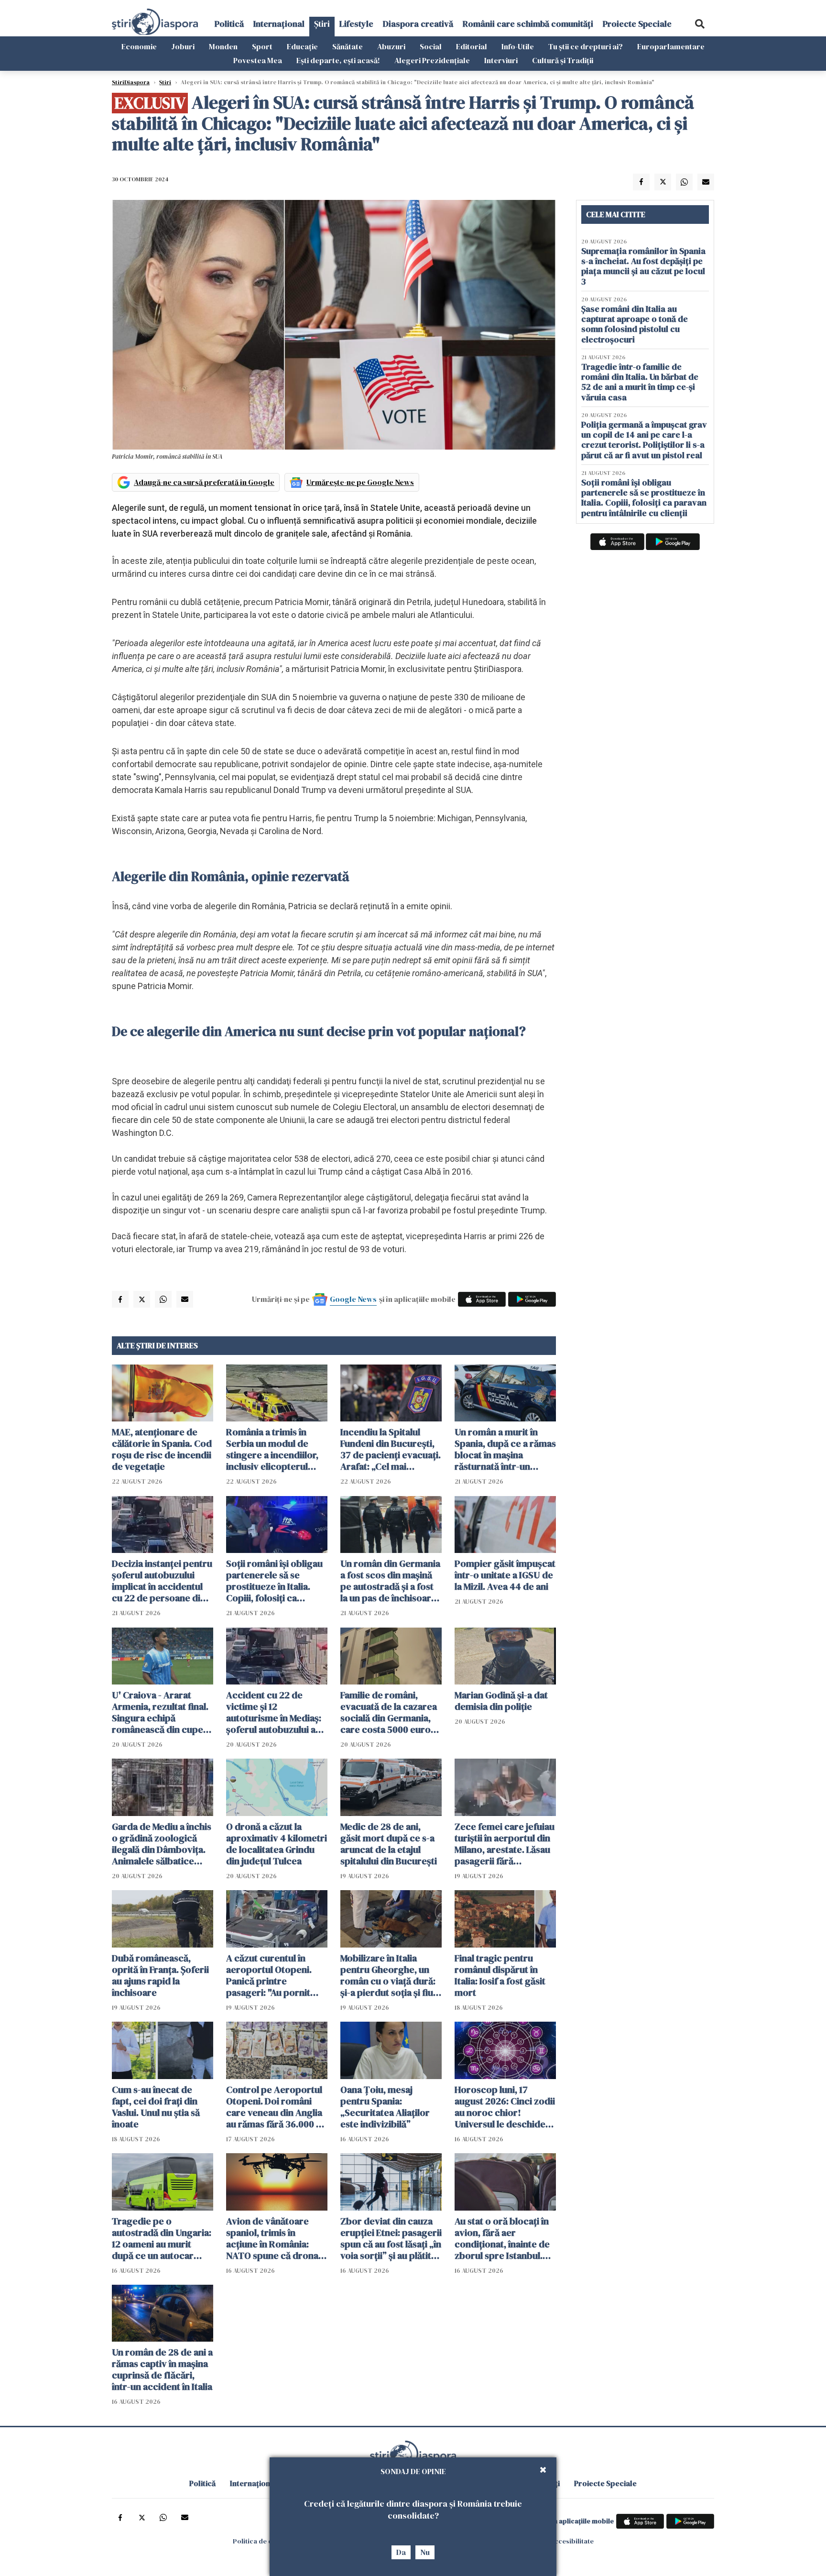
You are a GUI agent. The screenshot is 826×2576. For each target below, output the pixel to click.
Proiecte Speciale (637, 24)
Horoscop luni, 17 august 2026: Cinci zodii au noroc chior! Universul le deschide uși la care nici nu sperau (505, 2107)
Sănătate (348, 46)
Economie (139, 46)
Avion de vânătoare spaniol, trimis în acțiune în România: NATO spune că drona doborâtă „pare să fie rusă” (272, 2238)
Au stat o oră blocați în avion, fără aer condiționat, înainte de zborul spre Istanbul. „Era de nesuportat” (502, 2238)
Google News (353, 1299)
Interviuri (501, 60)
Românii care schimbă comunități (528, 24)
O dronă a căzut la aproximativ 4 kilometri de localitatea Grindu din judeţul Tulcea (277, 1844)
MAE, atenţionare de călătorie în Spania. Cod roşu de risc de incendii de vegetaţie (162, 1449)
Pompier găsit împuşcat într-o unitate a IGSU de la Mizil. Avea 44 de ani (505, 1575)
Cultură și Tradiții (563, 60)
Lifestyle (356, 24)
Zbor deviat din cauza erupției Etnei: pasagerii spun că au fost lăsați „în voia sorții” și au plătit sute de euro (391, 2238)
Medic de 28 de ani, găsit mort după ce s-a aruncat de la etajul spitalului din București (389, 1844)
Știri (322, 24)
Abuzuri (391, 46)
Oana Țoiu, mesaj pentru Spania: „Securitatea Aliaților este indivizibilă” (385, 2107)
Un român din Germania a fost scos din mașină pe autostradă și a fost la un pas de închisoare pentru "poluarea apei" (390, 1581)
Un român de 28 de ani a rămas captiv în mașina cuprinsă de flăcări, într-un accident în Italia (162, 2369)
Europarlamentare (671, 46)
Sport (262, 46)
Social (431, 46)
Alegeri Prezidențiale (432, 60)
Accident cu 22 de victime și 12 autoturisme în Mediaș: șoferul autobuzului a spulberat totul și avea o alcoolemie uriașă (277, 1712)
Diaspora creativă (418, 24)
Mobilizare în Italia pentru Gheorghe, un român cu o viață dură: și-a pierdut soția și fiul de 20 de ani (388, 1975)
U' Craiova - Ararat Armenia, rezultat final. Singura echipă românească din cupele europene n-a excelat (161, 1712)
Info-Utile (518, 46)
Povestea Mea (258, 60)
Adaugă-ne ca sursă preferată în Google (204, 482)
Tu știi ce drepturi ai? (586, 46)
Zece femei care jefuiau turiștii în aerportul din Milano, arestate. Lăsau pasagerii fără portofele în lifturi (505, 1844)
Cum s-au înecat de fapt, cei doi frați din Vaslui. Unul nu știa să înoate (156, 2107)
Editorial (472, 46)
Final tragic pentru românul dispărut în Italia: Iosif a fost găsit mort (500, 1975)
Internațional (279, 24)
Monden (223, 46)
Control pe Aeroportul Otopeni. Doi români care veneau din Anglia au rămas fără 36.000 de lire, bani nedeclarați (277, 2107)
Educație (302, 46)
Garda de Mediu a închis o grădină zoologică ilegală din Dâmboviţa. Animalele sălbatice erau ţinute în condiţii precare (162, 1844)
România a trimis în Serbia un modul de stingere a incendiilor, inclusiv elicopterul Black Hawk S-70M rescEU (272, 1449)
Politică (229, 24)
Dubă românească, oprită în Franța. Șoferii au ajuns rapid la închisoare (160, 1975)
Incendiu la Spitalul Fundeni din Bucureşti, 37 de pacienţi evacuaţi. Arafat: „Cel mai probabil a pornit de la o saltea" (391, 1449)
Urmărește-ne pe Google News (360, 482)
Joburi (183, 46)
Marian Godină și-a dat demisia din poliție (501, 1701)
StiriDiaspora (131, 82)
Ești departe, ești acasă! (338, 60)
